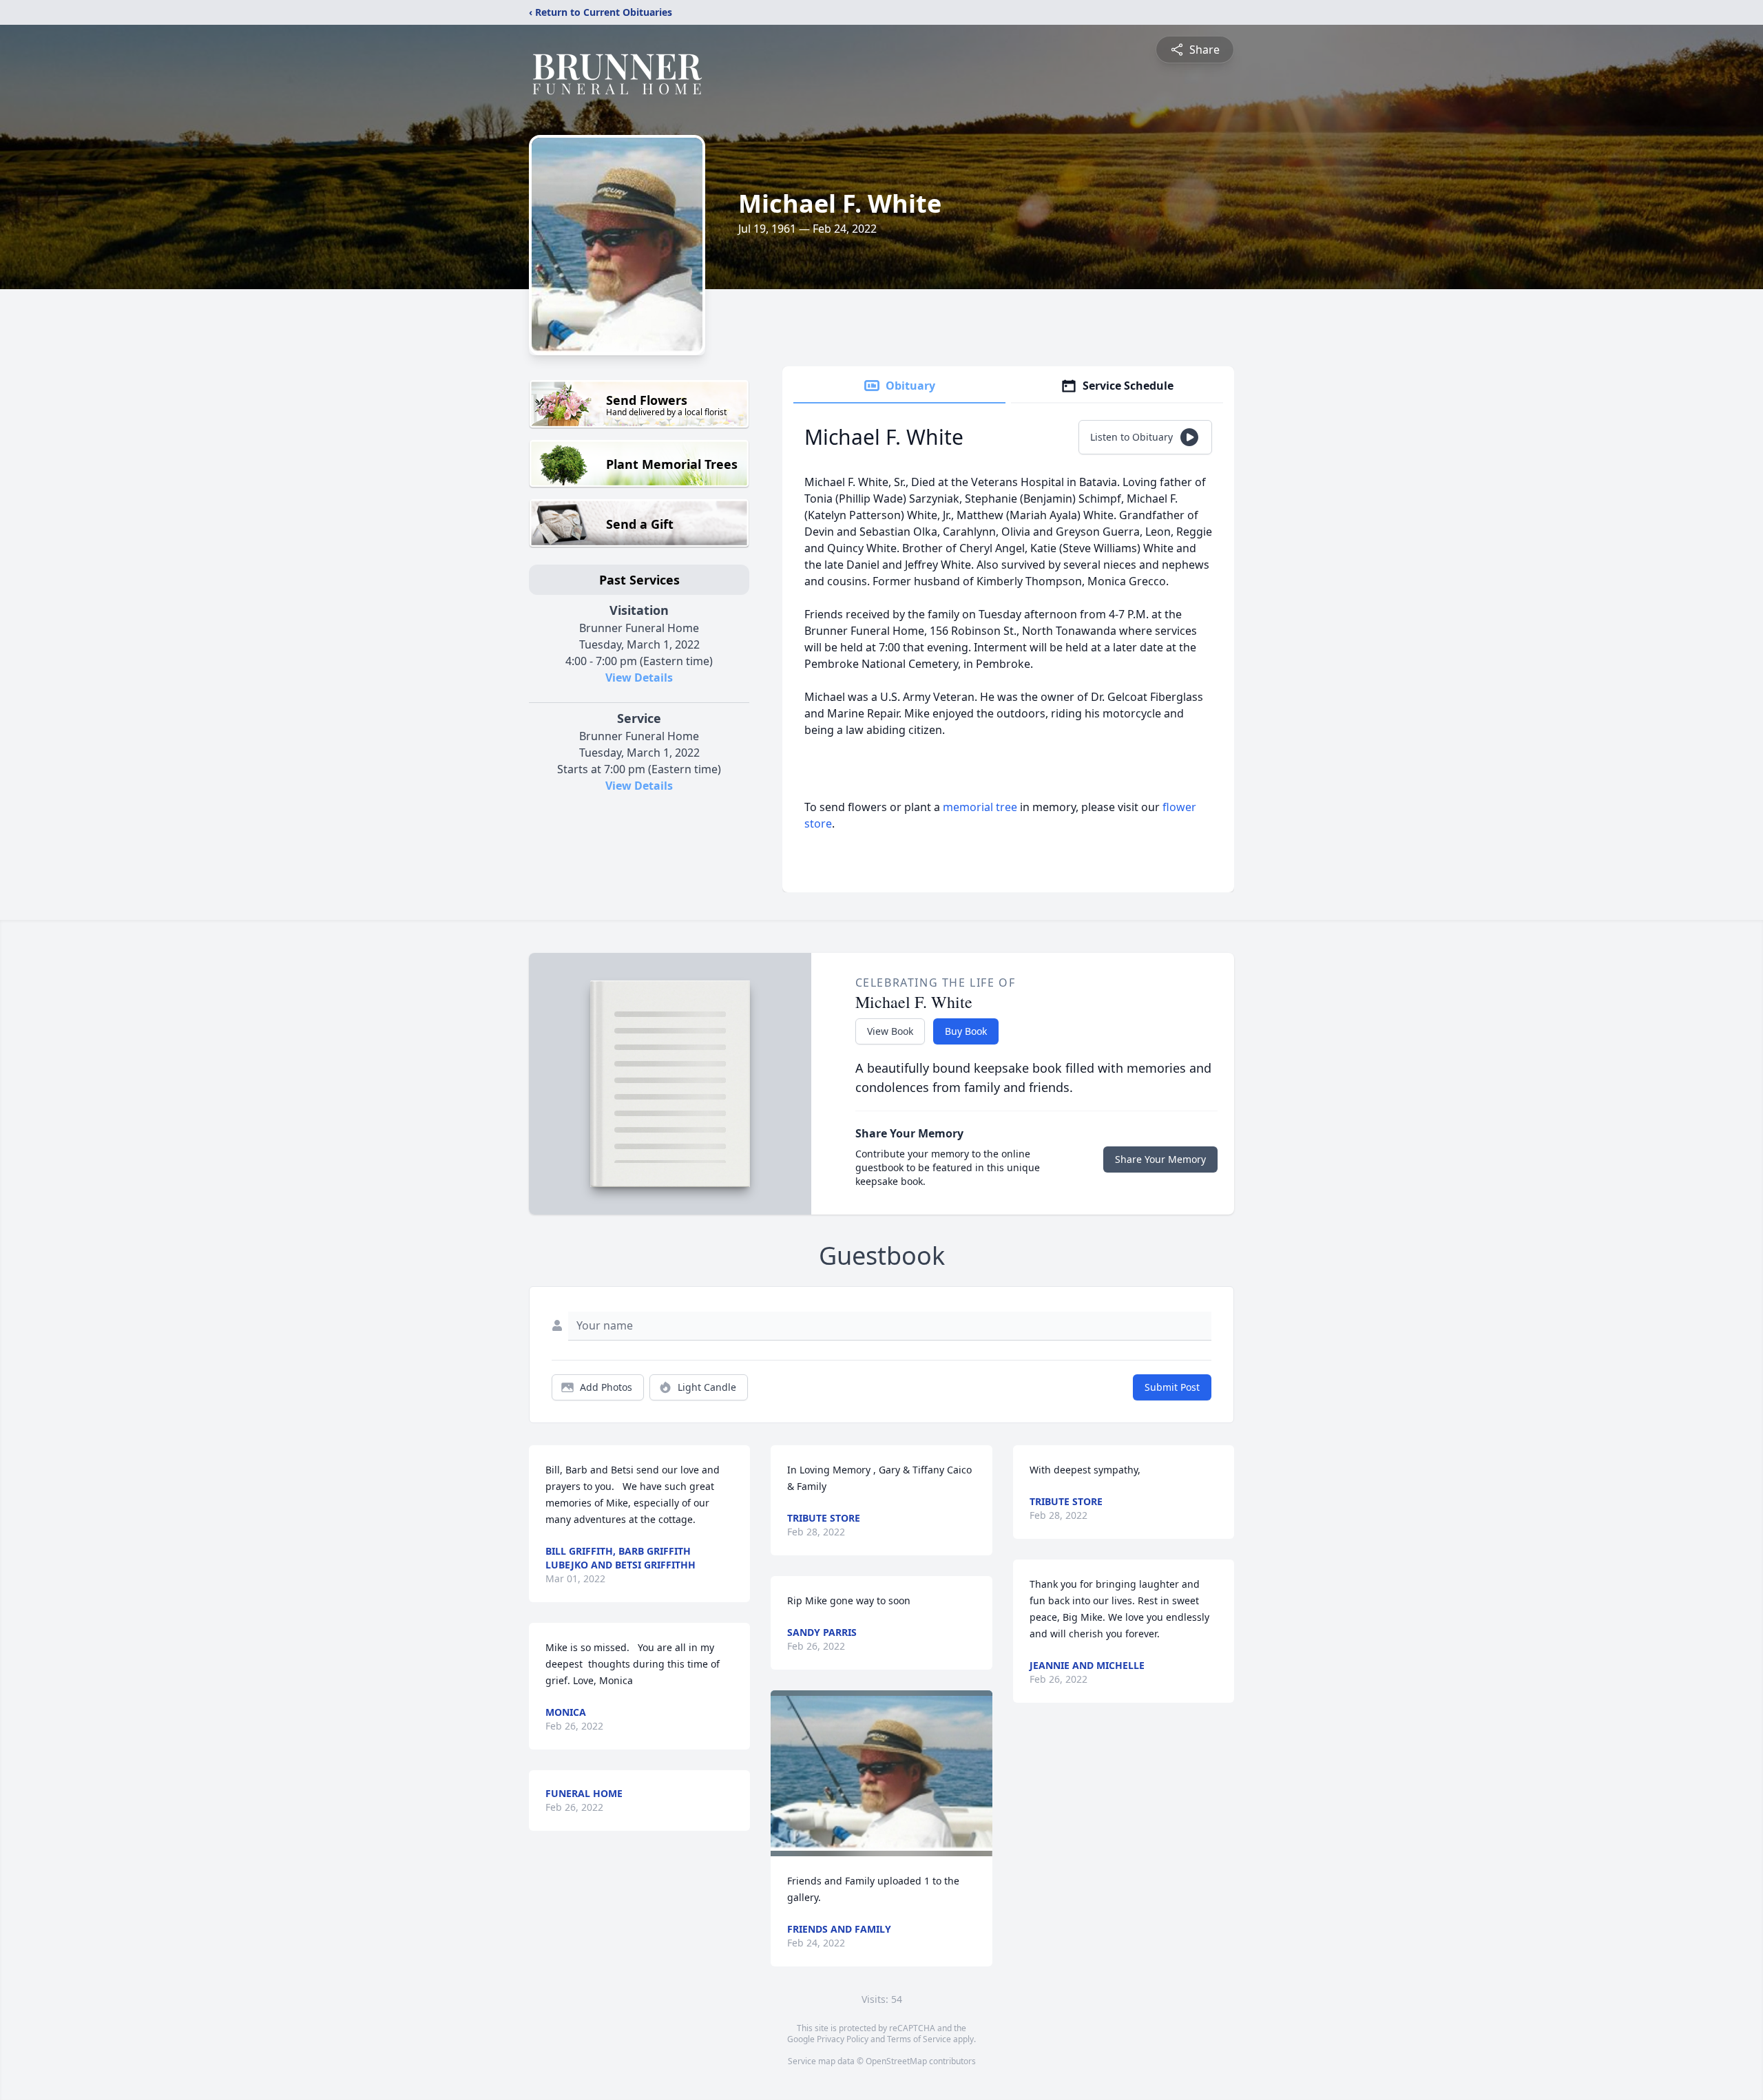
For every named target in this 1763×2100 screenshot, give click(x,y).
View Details (639, 678)
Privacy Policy (843, 2039)
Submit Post (1172, 1387)
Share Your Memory (1160, 1159)
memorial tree (980, 807)
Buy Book (966, 1031)
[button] (881, 1773)
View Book (890, 1031)
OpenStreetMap (896, 2061)
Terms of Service (919, 2039)
